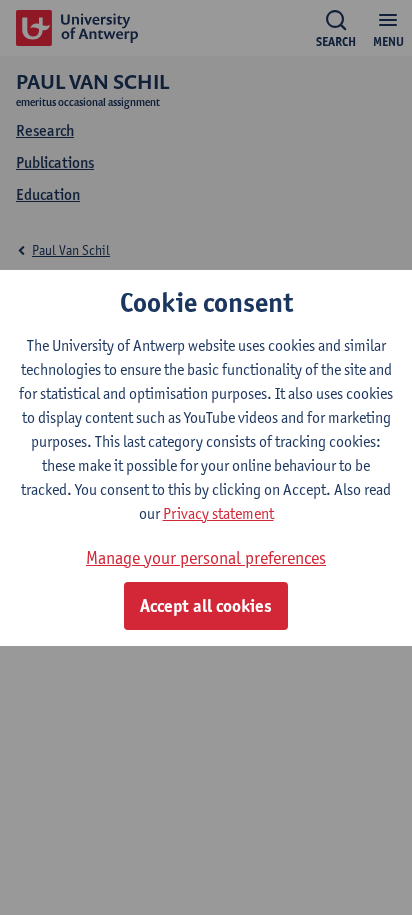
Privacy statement (218, 513)
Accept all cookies (206, 606)
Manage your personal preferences (206, 557)
